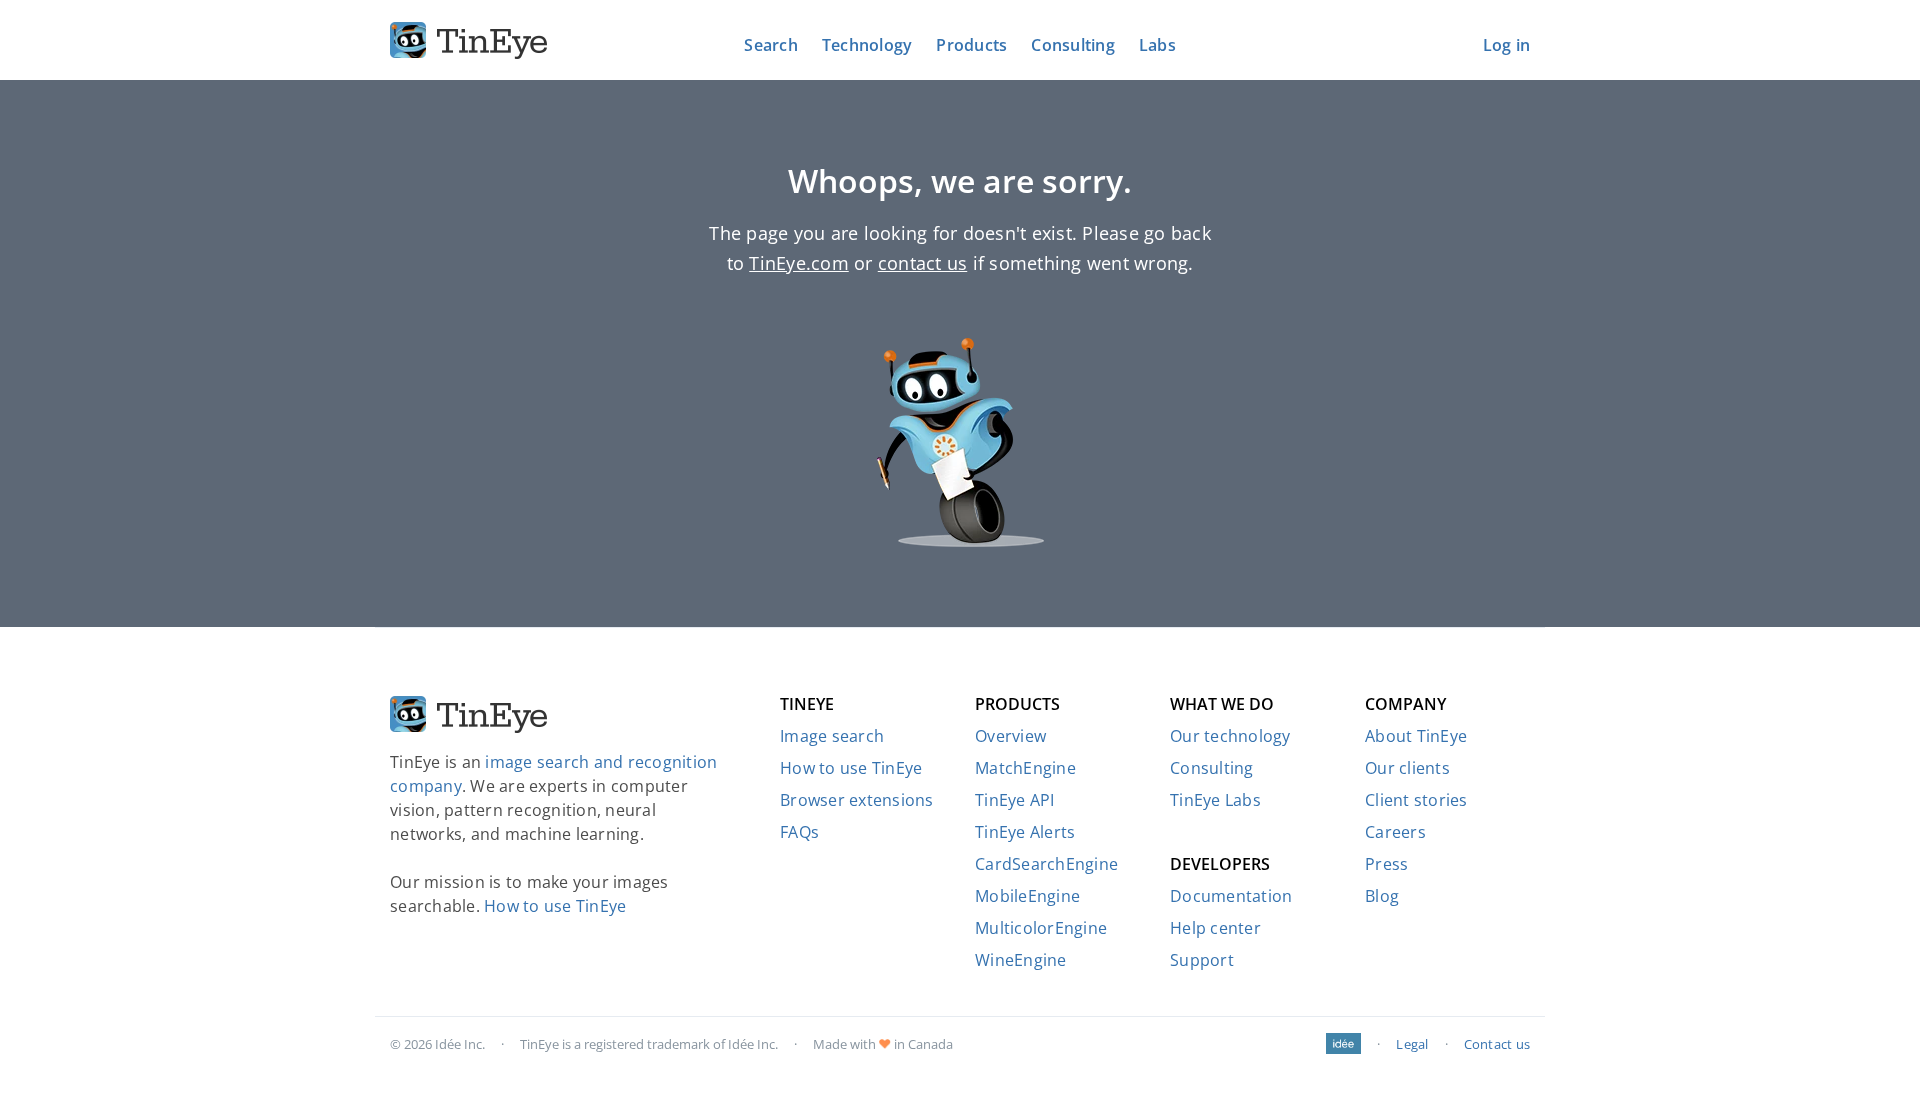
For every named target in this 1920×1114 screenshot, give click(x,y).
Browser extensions (857, 800)
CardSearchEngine (1046, 864)
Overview (1010, 736)
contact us (923, 263)
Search (771, 45)
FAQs (799, 832)
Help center (1215, 928)
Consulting (1073, 45)
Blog (1382, 896)
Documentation (1231, 896)
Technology (867, 45)
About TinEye (1416, 736)
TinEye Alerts (1025, 832)
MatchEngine (1025, 768)
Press (1386, 864)
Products (971, 45)
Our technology (1230, 736)
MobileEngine (1027, 896)
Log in (1507, 45)
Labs (1157, 45)
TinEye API (1015, 800)
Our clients (1407, 768)
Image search (832, 736)
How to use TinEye (555, 906)
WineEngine (1021, 960)
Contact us (1497, 1044)
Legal (1412, 1044)
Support (1202, 960)
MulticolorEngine (1041, 928)
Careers (1395, 832)
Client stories (1416, 800)
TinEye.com (799, 263)
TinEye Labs (1215, 800)
